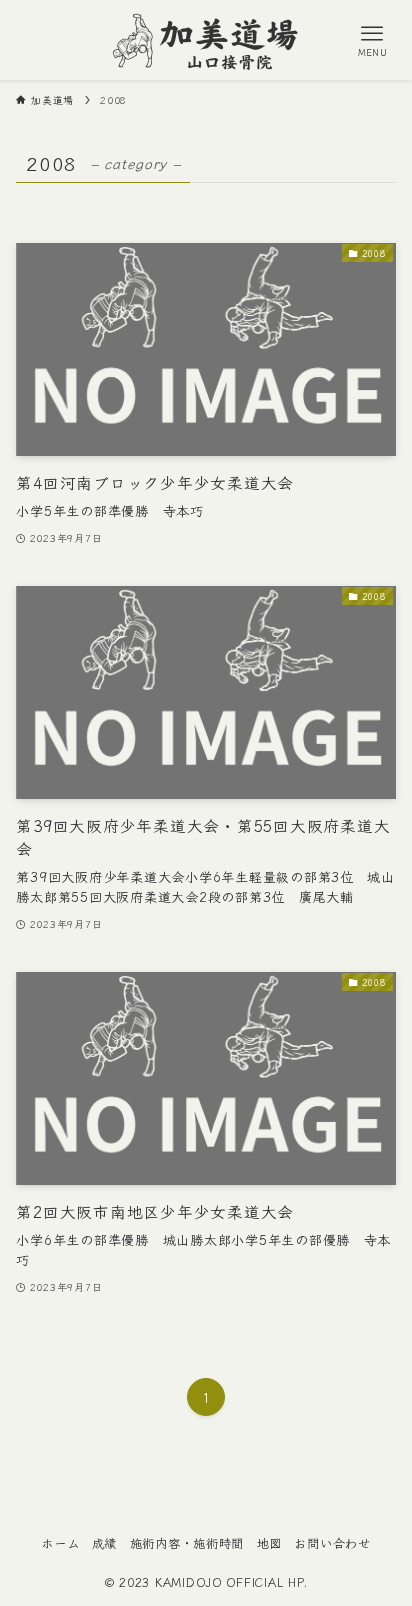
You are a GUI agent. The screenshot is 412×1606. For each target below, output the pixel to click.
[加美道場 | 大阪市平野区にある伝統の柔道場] (206, 40)
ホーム (60, 1543)
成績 (104, 1543)
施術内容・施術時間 (187, 1543)
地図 (269, 1543)
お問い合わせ (332, 1543)
